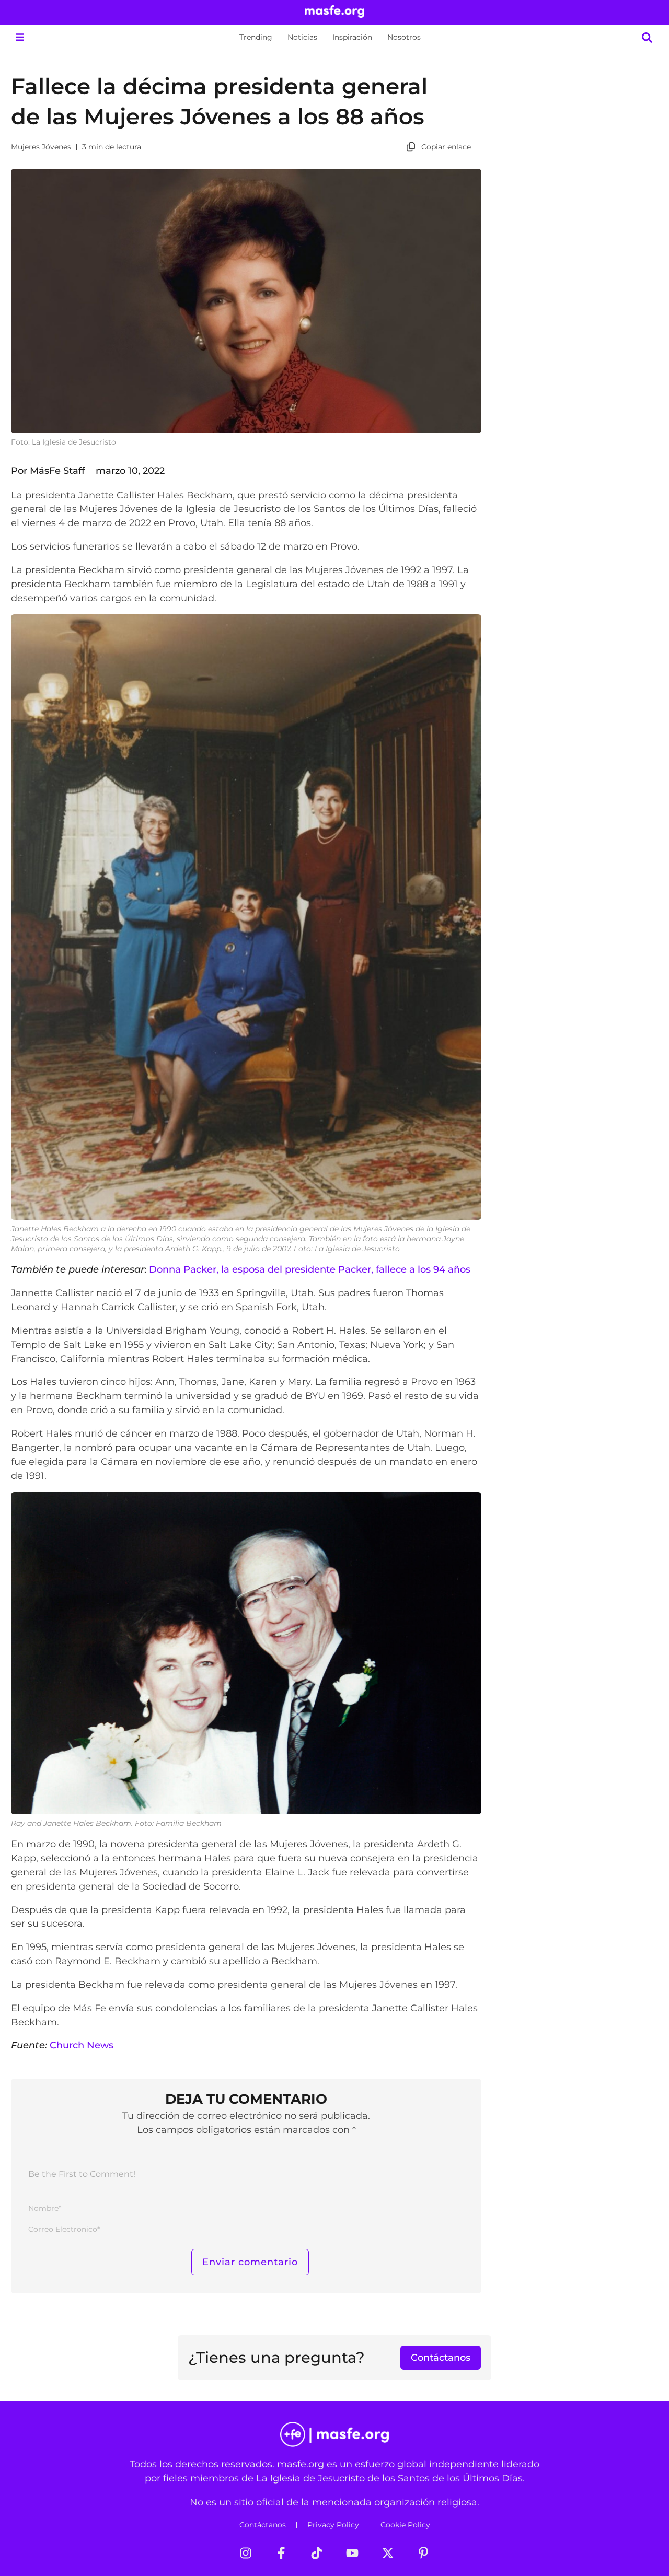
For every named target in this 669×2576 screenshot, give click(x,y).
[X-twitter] (388, 2553)
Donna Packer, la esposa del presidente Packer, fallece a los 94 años (310, 1269)
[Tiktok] (317, 2553)
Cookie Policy (405, 2525)
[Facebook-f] (281, 2553)
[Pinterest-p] (423, 2553)
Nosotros (404, 37)
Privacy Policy (333, 2525)
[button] (20, 37)
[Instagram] (246, 2553)
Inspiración (352, 37)
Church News (82, 2045)
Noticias (302, 37)
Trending (256, 37)
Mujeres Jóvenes (41, 147)
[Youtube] (352, 2553)
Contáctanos (263, 2525)
